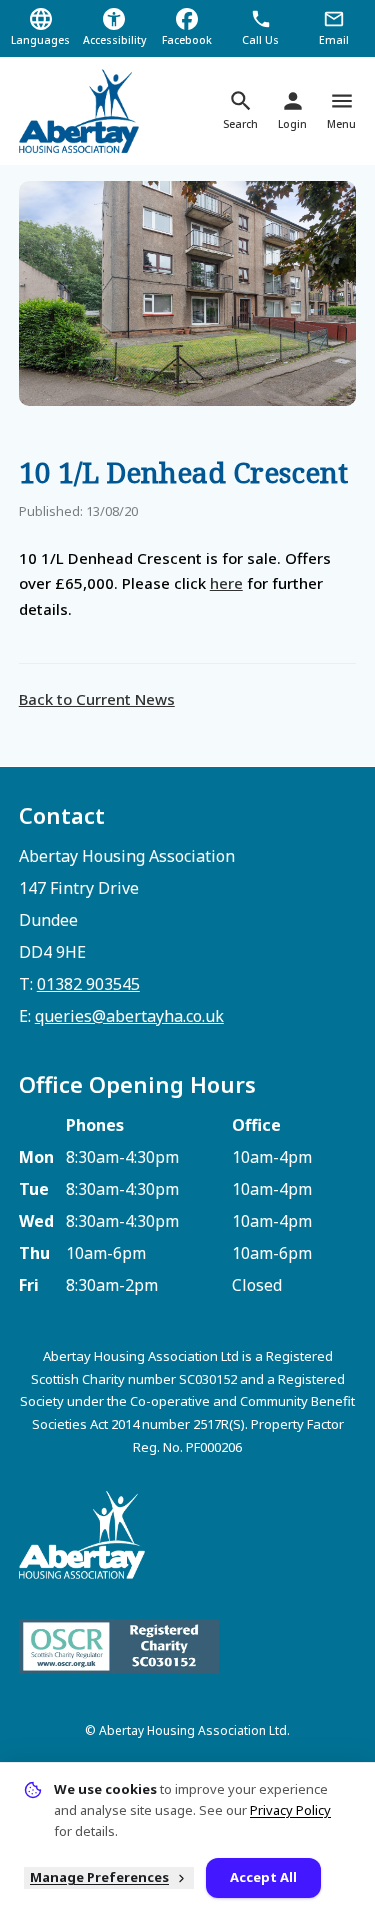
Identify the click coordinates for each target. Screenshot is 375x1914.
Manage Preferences (99, 1877)
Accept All (263, 1877)
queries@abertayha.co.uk (129, 1016)
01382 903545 (88, 984)
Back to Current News (97, 699)
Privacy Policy (290, 1810)
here (226, 583)
